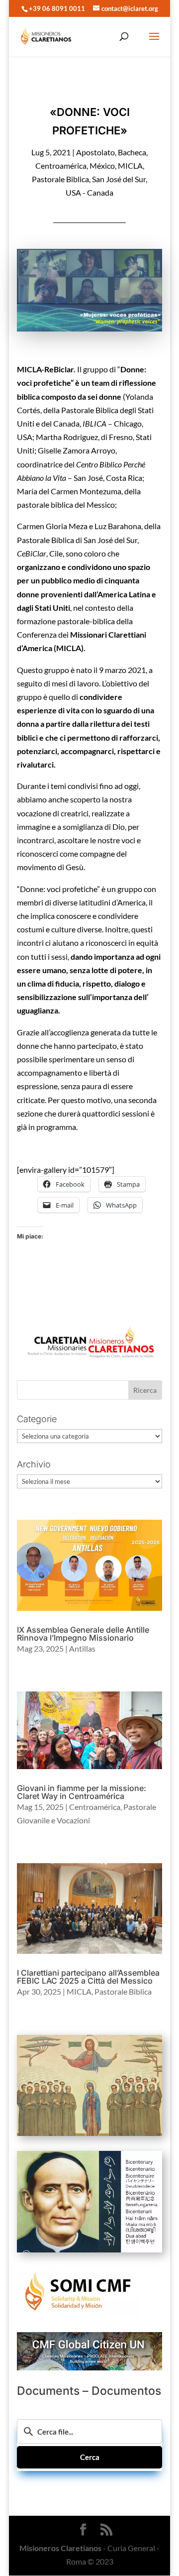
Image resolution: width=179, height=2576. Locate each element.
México (102, 166)
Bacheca (132, 152)
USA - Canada (89, 192)
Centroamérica (61, 166)
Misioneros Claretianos (60, 2548)
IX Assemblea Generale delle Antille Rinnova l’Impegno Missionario (83, 1634)
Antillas (82, 1648)
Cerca (90, 2457)
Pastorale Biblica (60, 179)
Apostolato (95, 152)
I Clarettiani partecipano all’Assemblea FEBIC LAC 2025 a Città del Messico (88, 1977)
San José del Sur (119, 179)
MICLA (130, 166)
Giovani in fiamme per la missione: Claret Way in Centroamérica (82, 1792)
